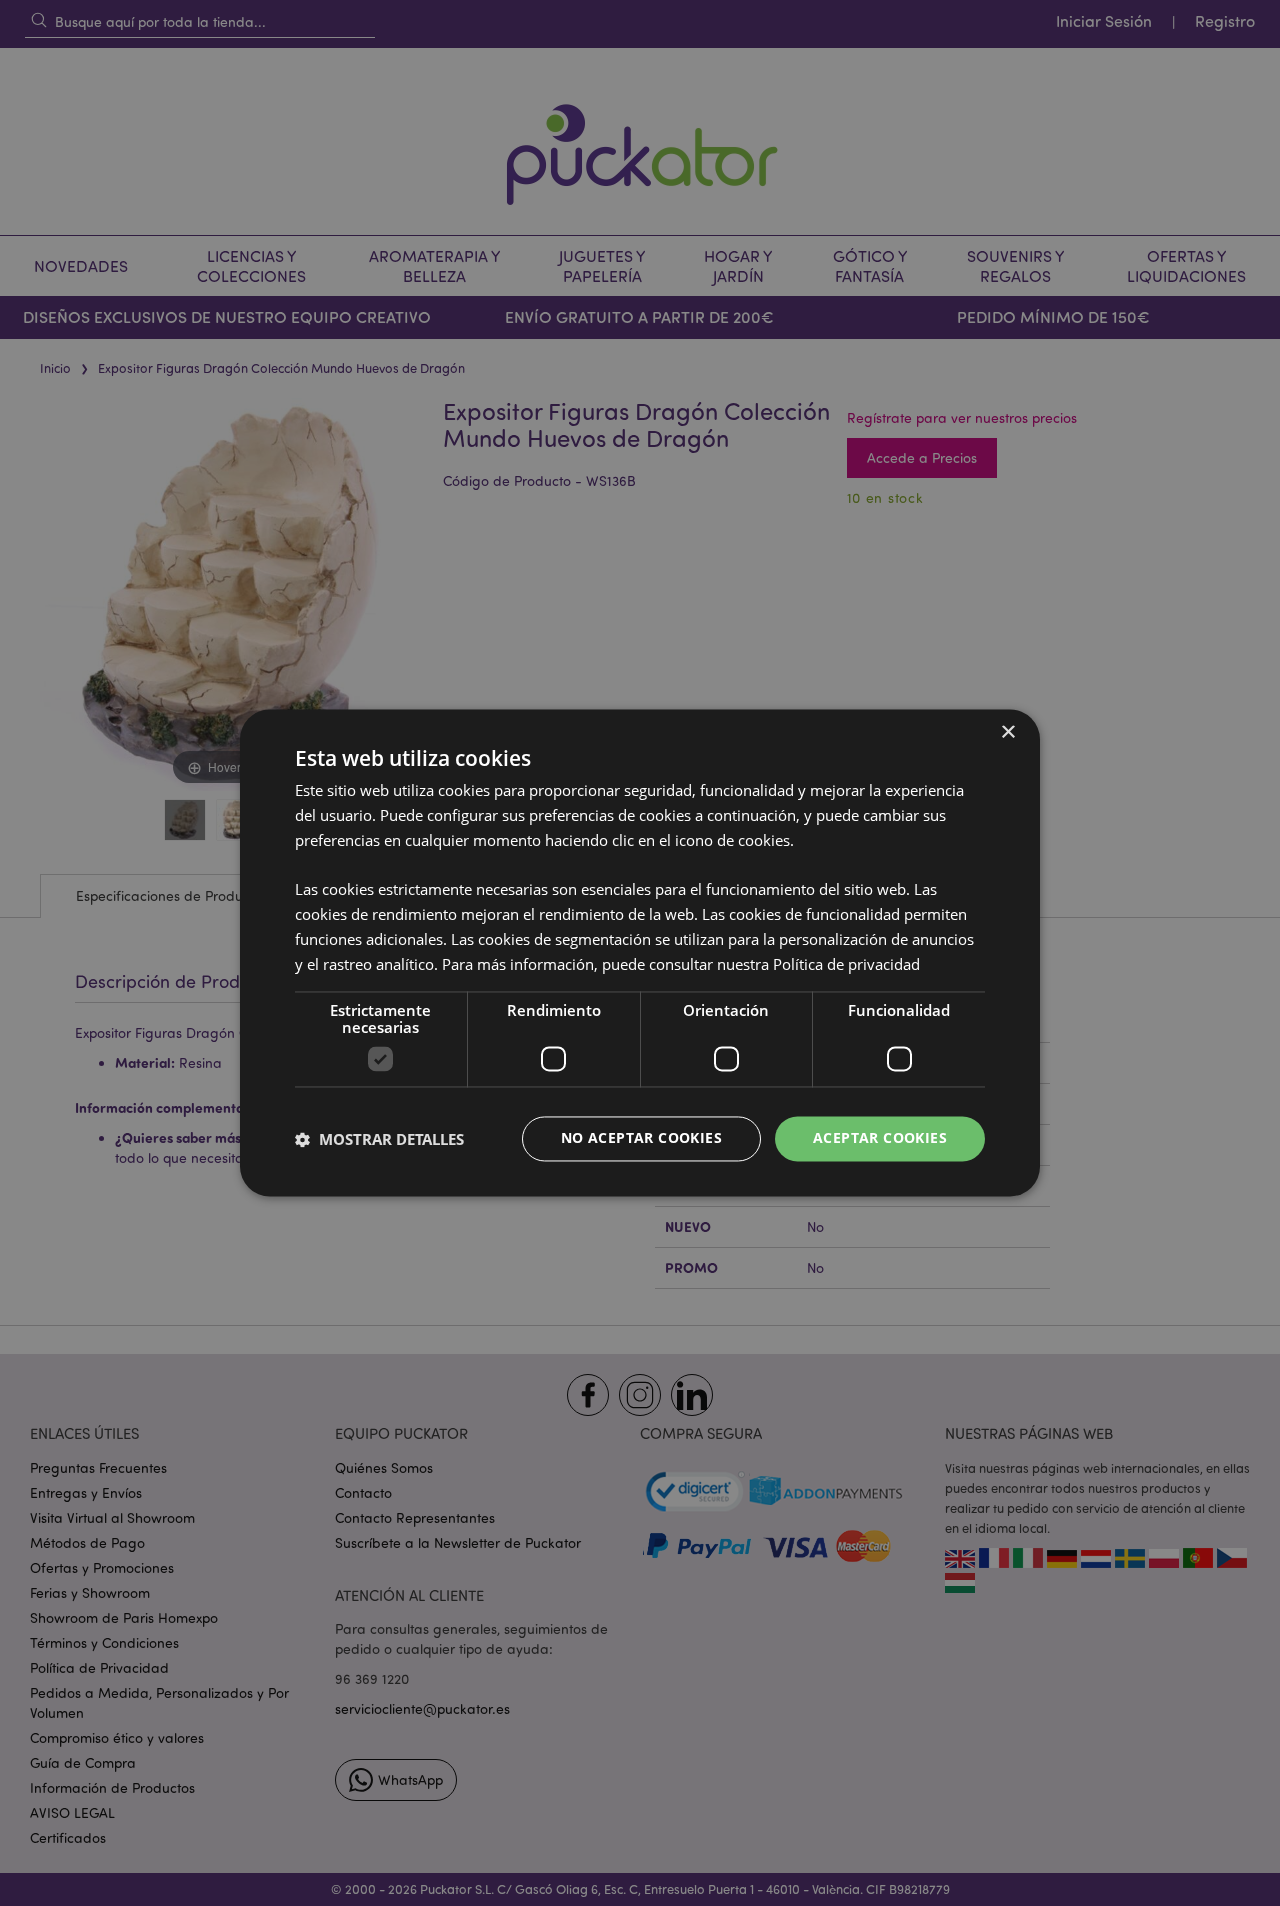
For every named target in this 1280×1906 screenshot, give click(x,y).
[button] (379, 1139)
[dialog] (640, 953)
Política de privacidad (846, 964)
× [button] (1007, 732)
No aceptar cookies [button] (641, 1138)
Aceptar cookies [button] (880, 1138)
